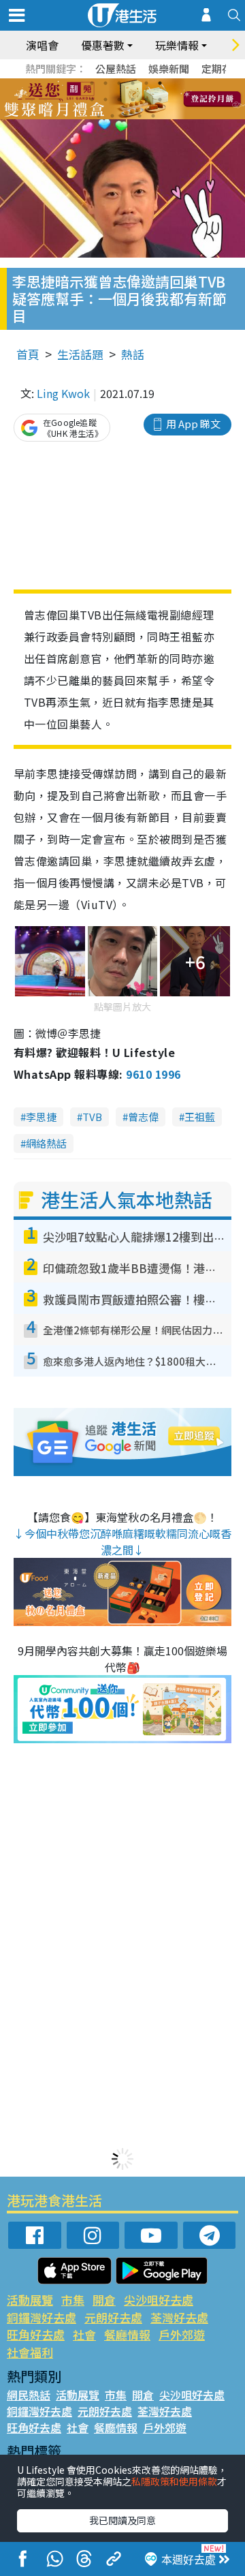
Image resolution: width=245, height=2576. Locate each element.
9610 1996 (153, 1074)
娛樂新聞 (169, 68)
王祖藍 (200, 1117)
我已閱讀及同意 (122, 2520)
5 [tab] (146, 83)
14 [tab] (112, 116)
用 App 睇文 (193, 424)
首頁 (28, 354)
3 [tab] (119, 83)
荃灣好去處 (179, 2317)
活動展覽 (30, 2300)
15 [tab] (126, 116)
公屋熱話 (116, 68)
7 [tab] (92, 99)
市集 (73, 2300)
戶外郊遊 (182, 2334)
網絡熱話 (46, 1143)
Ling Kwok (63, 393)
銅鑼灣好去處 (42, 2317)
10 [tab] (133, 99)
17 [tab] (153, 116)
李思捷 (41, 1117)
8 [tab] (105, 99)
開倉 (104, 2300)
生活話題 (80, 354)
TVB (92, 1117)
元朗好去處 (113, 2317)
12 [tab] (160, 99)
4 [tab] (133, 83)
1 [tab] (92, 83)
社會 (84, 2334)
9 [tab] (119, 99)
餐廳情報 (127, 2334)
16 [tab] (140, 116)
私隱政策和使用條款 (174, 2481)
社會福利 (30, 2352)
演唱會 (42, 45)
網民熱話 (29, 2395)
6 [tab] (160, 83)
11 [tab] (146, 99)
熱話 (133, 354)
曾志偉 (143, 1117)
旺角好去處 (36, 2334)
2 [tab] (105, 83)
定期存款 (222, 68)
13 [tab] (99, 116)
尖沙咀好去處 (159, 2300)
